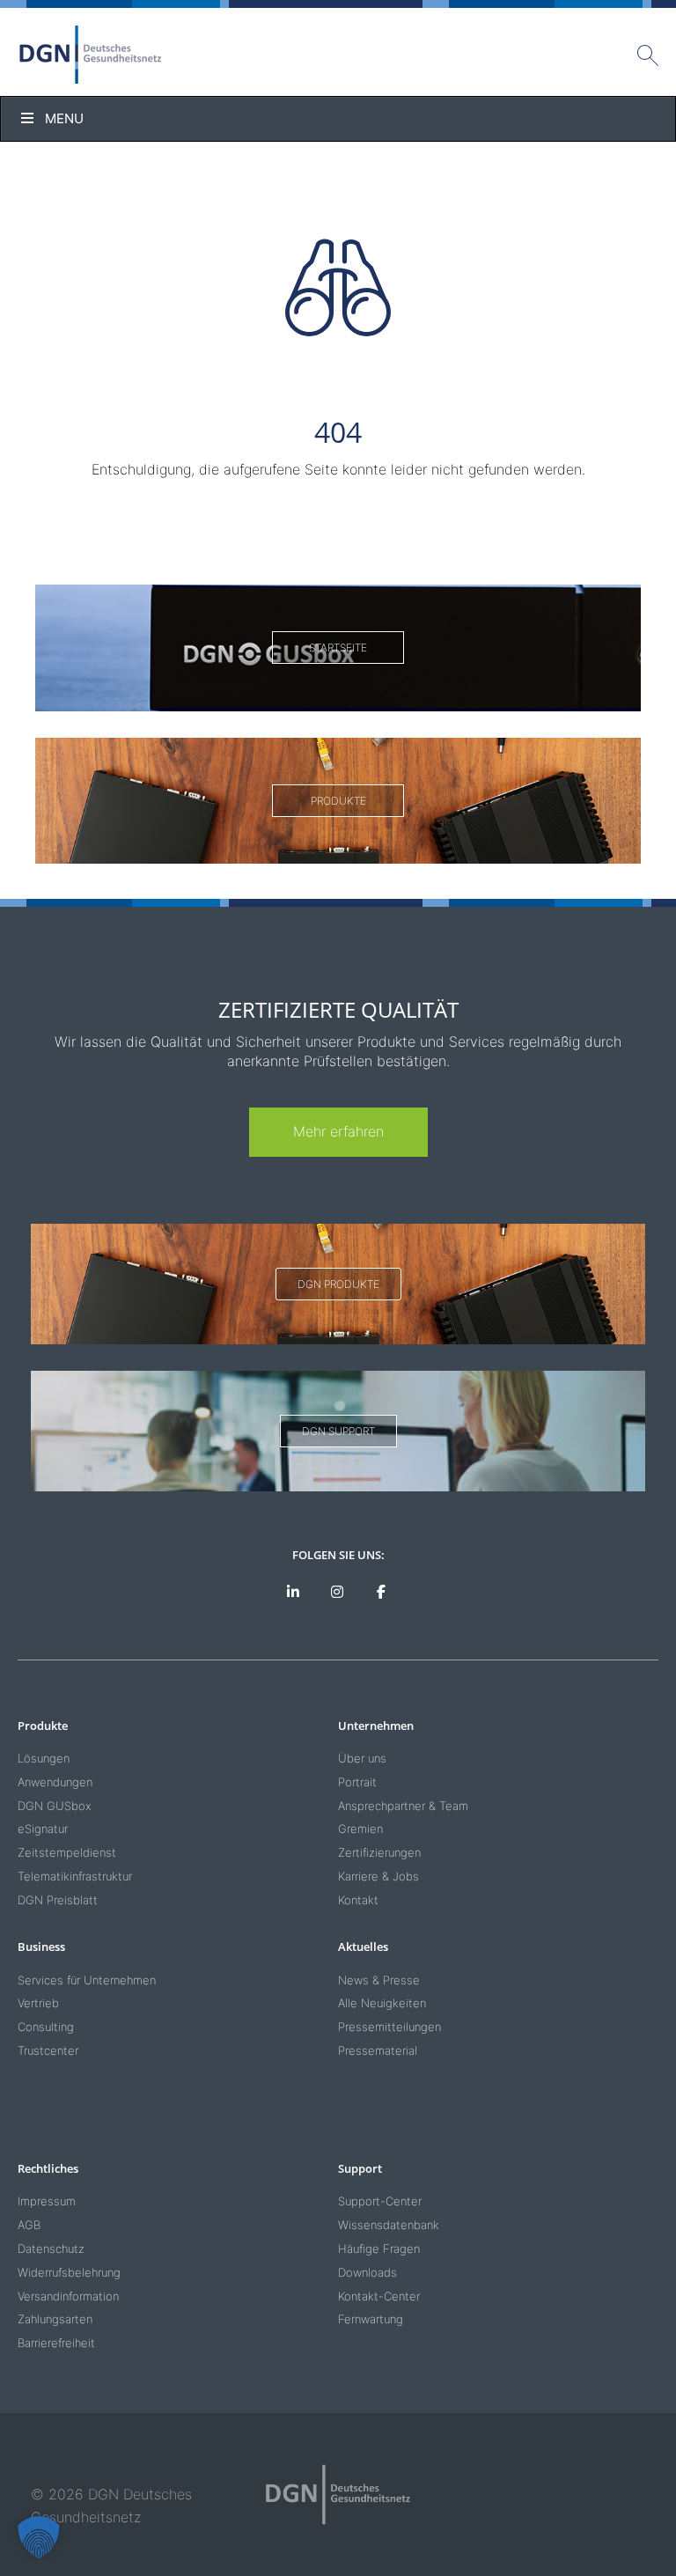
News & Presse (379, 1980)
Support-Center (380, 2201)
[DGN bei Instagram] (338, 1593)
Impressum (47, 2201)
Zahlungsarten (55, 2319)
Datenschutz (51, 2248)
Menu (64, 118)
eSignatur (43, 1829)
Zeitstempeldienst (67, 1852)
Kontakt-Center (379, 2296)
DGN (91, 55)
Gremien (360, 1829)
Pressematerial (378, 2050)
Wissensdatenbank (389, 2225)
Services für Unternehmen (87, 1980)
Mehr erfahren (338, 1131)
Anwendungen (55, 1782)
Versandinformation (68, 2296)
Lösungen (44, 1758)
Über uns (362, 1758)
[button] (39, 2537)
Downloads (367, 2272)
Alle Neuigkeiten (382, 2003)
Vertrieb (38, 2003)
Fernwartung (371, 2319)
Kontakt (358, 1900)
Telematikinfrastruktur (75, 1876)
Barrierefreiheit (56, 2343)
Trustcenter (48, 2050)
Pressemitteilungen (389, 2027)
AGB (29, 2225)
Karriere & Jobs (378, 1876)
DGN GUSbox (55, 1806)
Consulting (46, 2027)
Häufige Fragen (379, 2248)
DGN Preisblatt (58, 1900)
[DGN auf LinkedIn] (294, 1593)
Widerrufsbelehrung (69, 2272)
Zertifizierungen (379, 1852)
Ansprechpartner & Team (403, 1806)
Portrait (357, 1782)
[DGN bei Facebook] (381, 1593)
